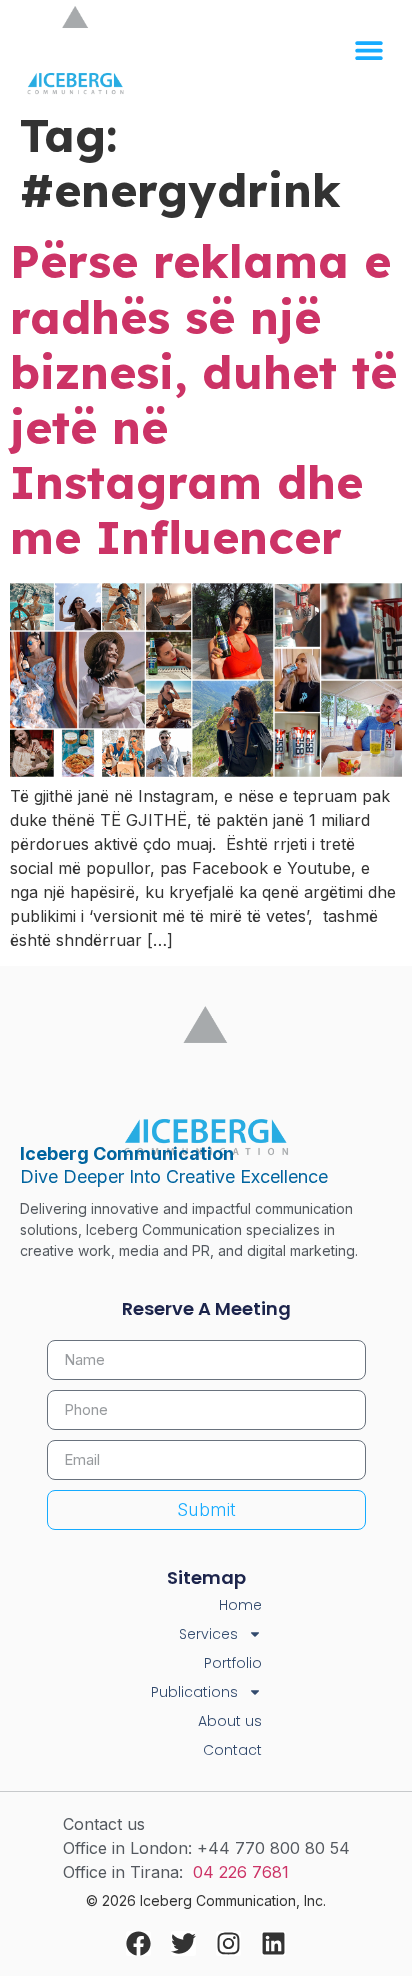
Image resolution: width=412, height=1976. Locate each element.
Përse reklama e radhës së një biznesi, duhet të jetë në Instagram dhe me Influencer (203, 399)
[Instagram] (228, 1943)
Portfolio (233, 1663)
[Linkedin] (273, 1943)
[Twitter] (183, 1943)
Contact (232, 1750)
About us (230, 1721)
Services (208, 1634)
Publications (194, 1692)
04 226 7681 (241, 1872)
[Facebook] (138, 1943)
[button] (368, 50)
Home (240, 1605)
